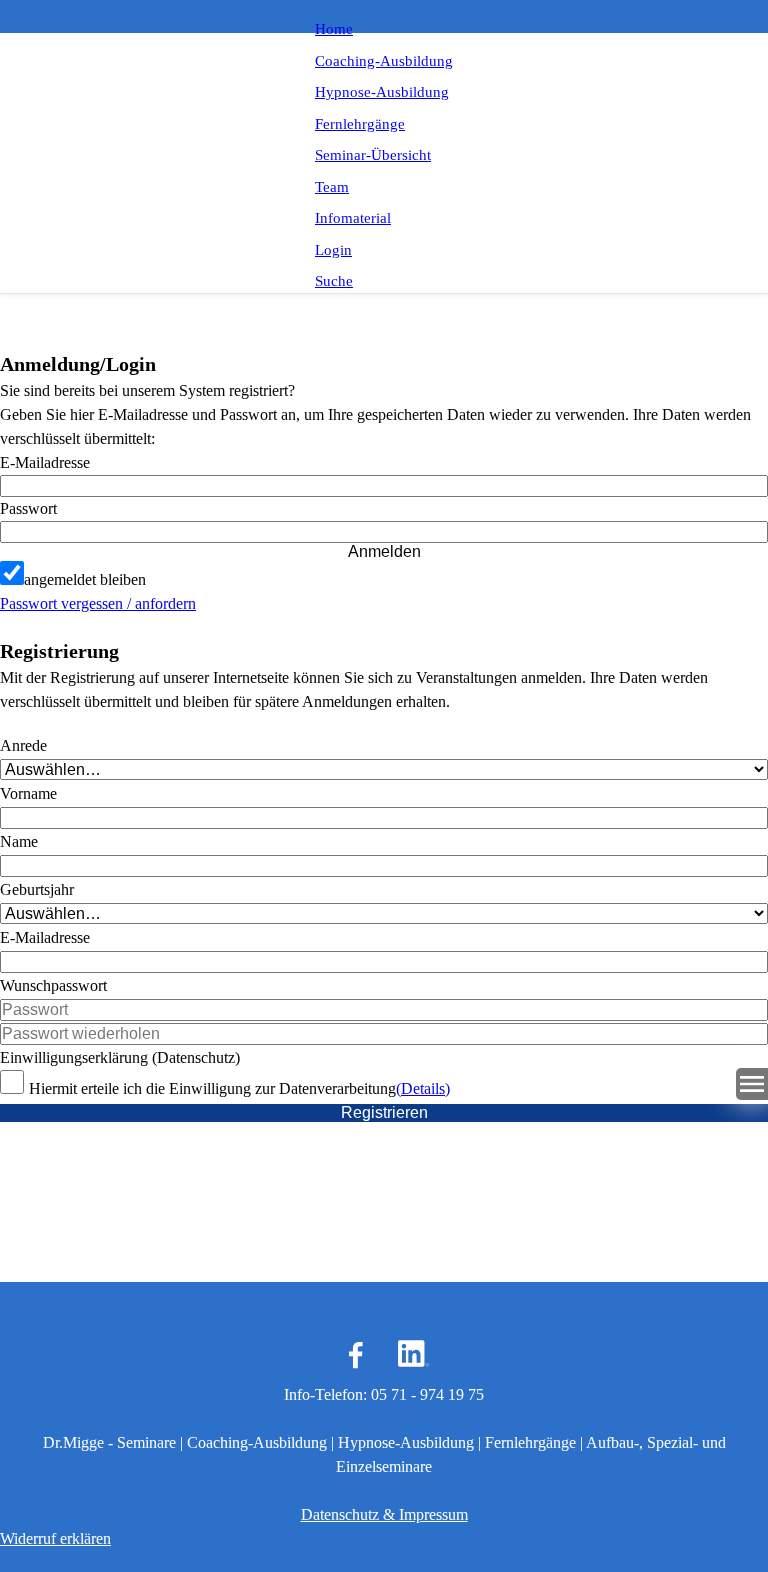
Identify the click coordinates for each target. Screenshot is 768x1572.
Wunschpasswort (53, 985)
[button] (384, 532)
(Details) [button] (423, 1088)
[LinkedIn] (412, 1355)
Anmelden (384, 551)
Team (332, 187)
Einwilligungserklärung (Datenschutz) (120, 1057)
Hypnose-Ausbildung (382, 92)
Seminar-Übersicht (373, 155)
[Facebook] (356, 1355)
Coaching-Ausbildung (384, 61)
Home (334, 29)
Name (19, 841)
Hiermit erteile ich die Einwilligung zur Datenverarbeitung (212, 1088)
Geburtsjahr (37, 889)
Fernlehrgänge (360, 124)
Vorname (28, 793)
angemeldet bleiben (85, 579)
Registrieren (384, 1112)
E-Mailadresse (45, 462)
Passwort (28, 508)
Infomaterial (353, 218)
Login (333, 250)
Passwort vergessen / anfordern (98, 603)
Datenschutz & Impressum (384, 1514)
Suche (334, 281)
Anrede (23, 745)
